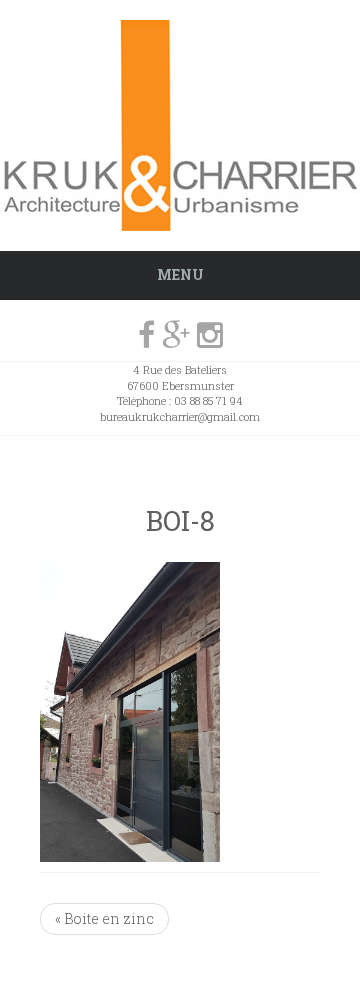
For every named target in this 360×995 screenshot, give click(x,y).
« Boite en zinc (104, 918)
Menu (180, 274)
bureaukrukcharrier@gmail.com (180, 416)
